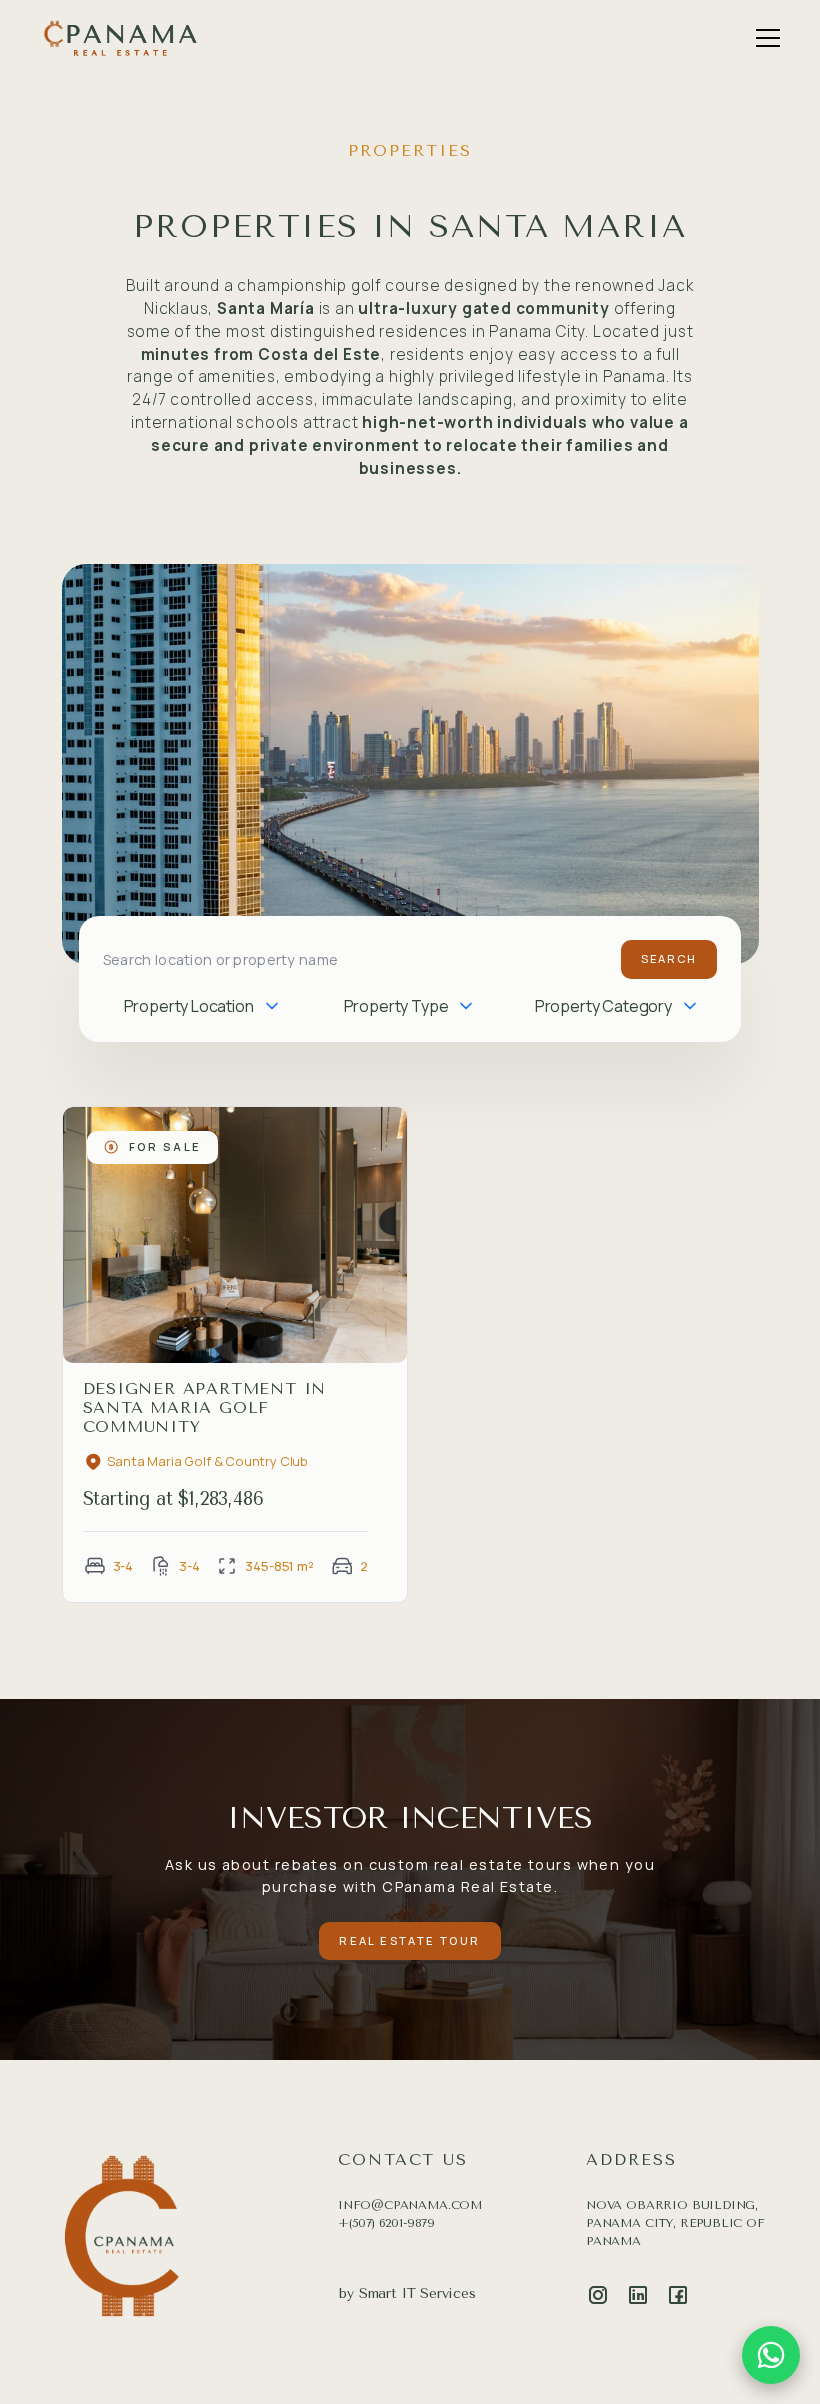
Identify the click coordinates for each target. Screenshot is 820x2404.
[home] (120, 37)
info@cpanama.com (410, 2205)
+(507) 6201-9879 (386, 2223)
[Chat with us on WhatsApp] (771, 2355)
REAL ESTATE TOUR (409, 1940)
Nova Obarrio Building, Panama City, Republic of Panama (675, 2223)
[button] (764, 38)
